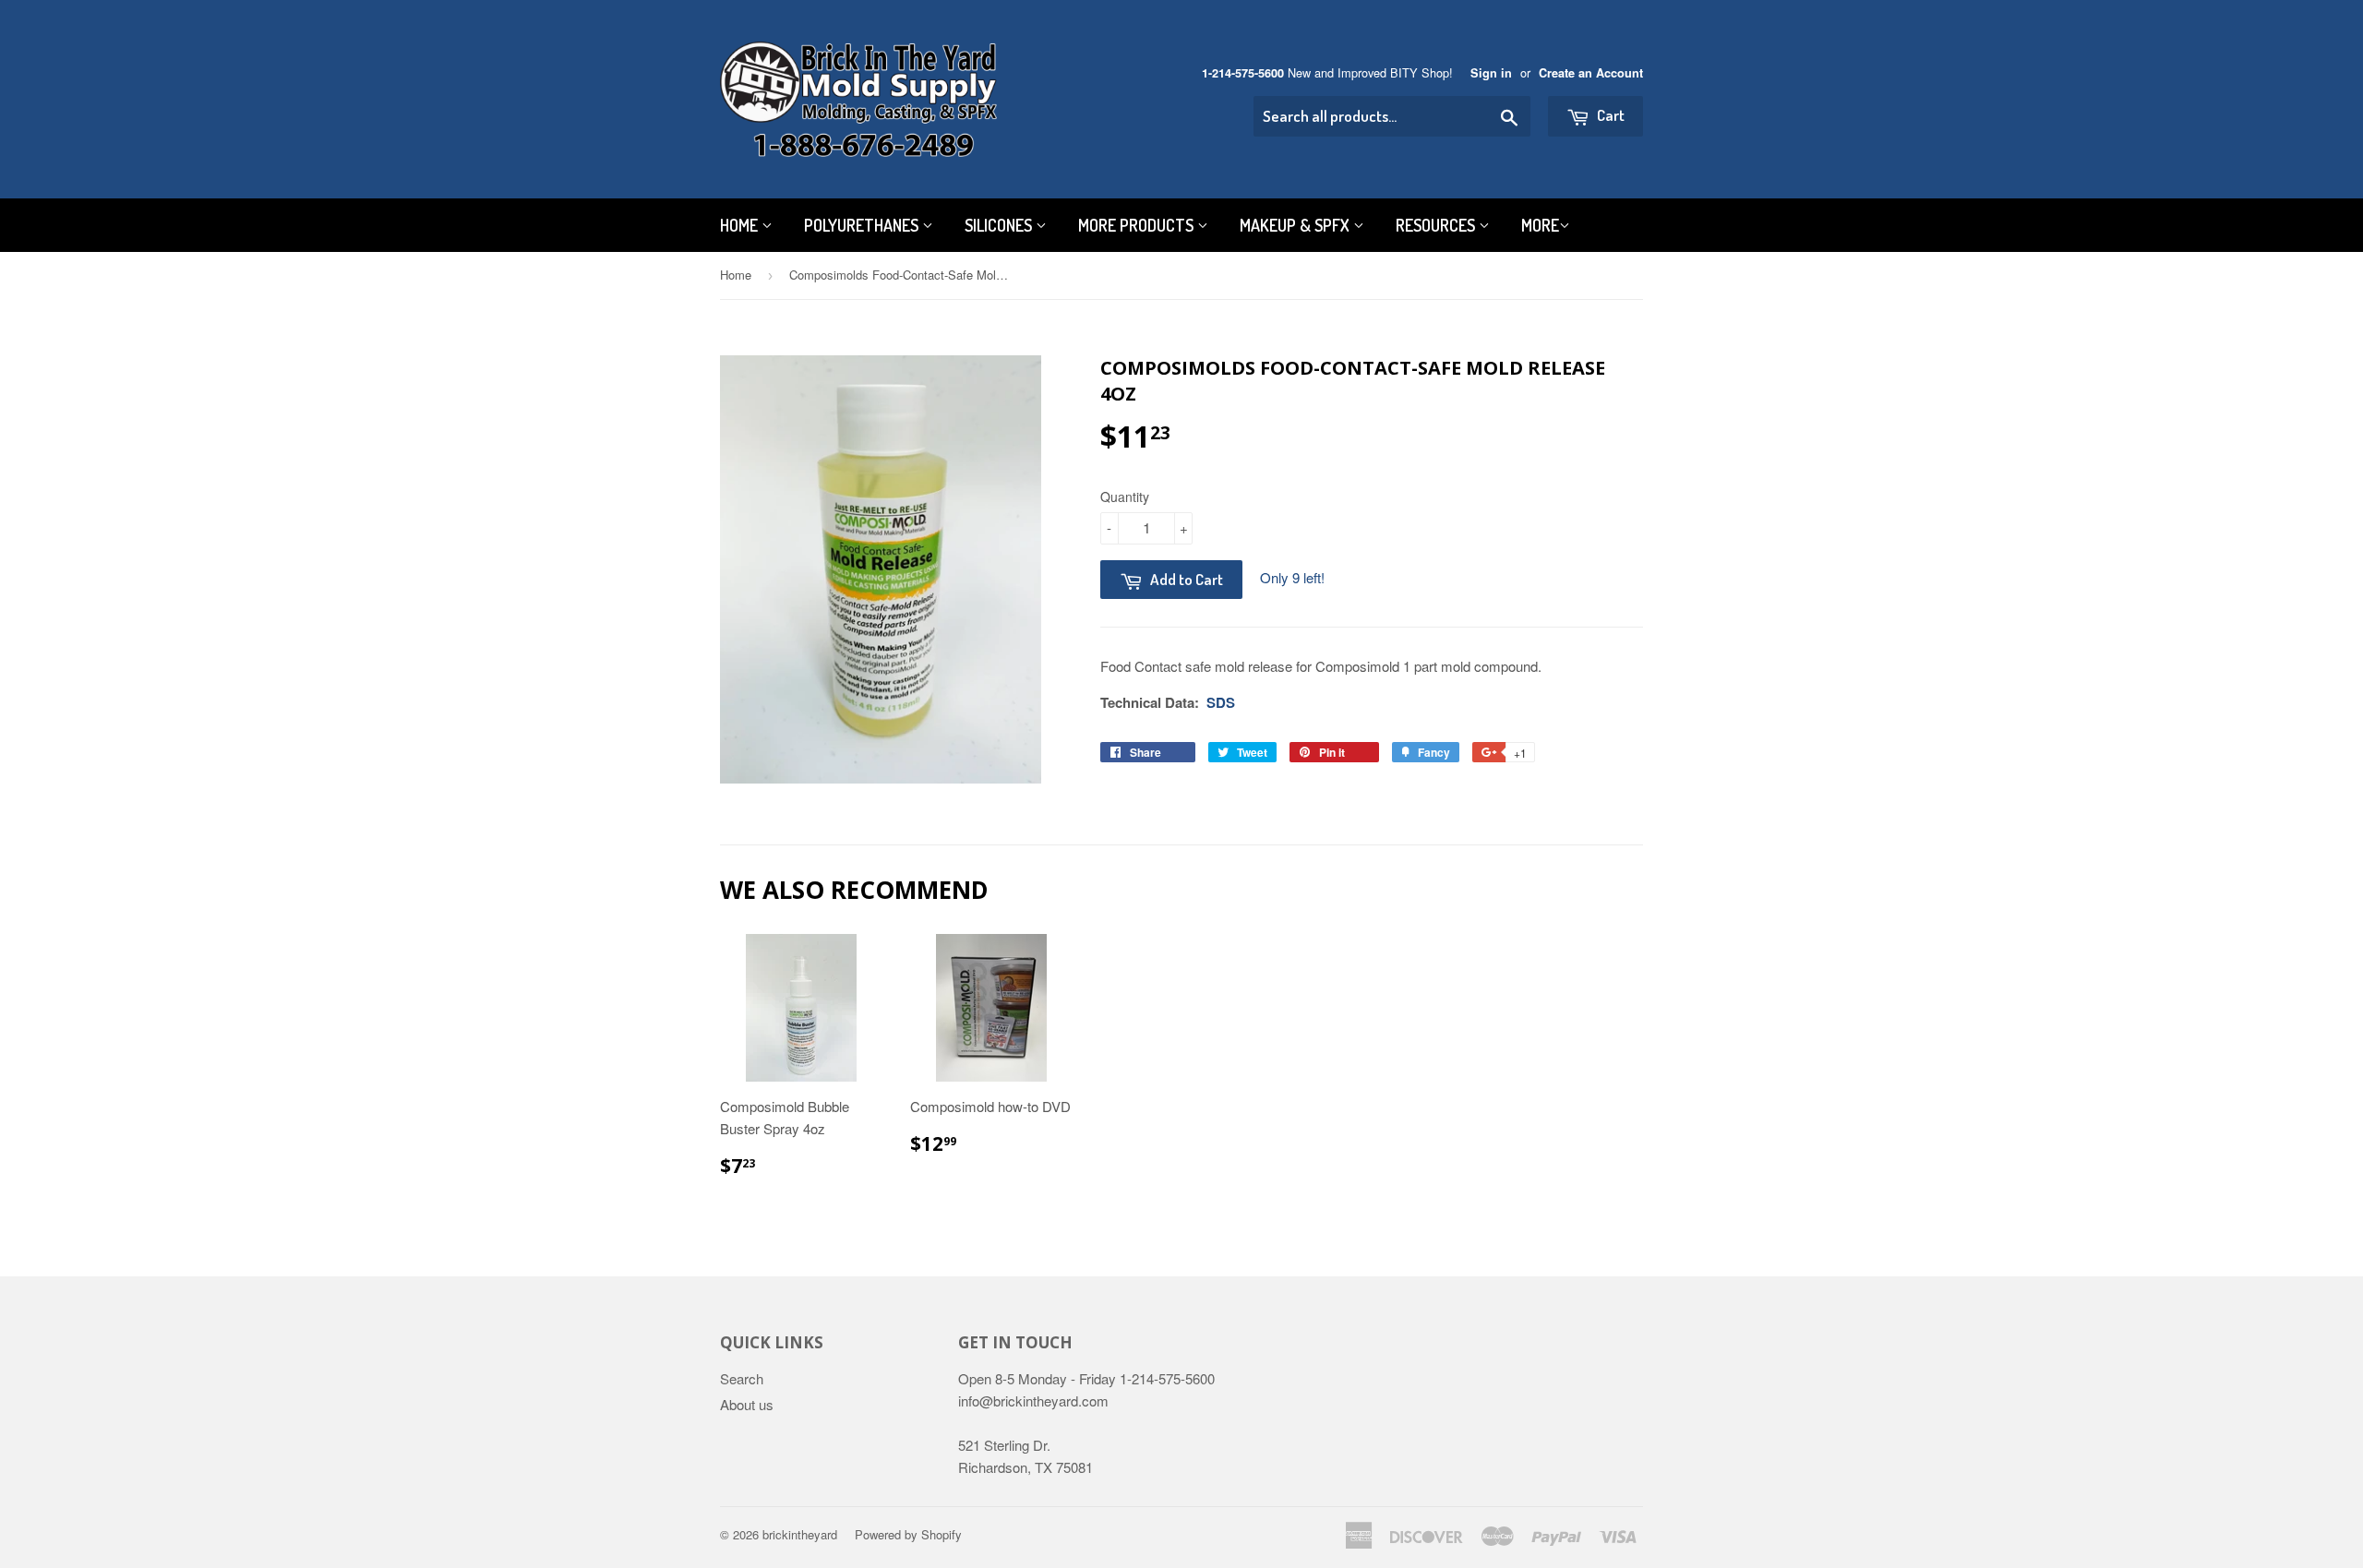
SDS (1221, 702)
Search (742, 1378)
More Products (1138, 225)
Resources (1437, 225)
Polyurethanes (863, 225)
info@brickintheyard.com (1033, 1400)
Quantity (1125, 497)
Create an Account (1591, 73)
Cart (1609, 115)
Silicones (1000, 225)
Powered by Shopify (908, 1534)
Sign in (1491, 73)
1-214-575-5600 (1243, 73)
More (1540, 225)
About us (747, 1404)
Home (741, 225)
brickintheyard (800, 1534)
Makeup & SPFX (1296, 225)
